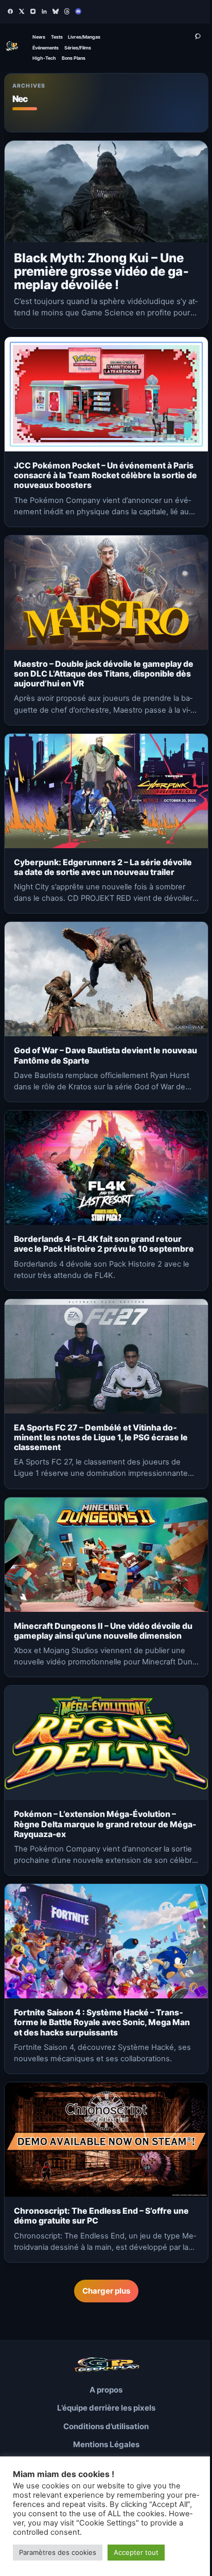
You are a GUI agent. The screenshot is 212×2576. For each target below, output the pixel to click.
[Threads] (67, 11)
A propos (106, 2390)
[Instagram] (33, 11)
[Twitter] (22, 11)
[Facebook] (10, 11)
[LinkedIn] (44, 11)
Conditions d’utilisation (106, 2426)
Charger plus (106, 2291)
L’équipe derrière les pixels (106, 2408)
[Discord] (78, 11)
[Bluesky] (56, 11)
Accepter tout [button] (136, 2552)
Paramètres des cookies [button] (58, 2552)
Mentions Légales (106, 2444)
